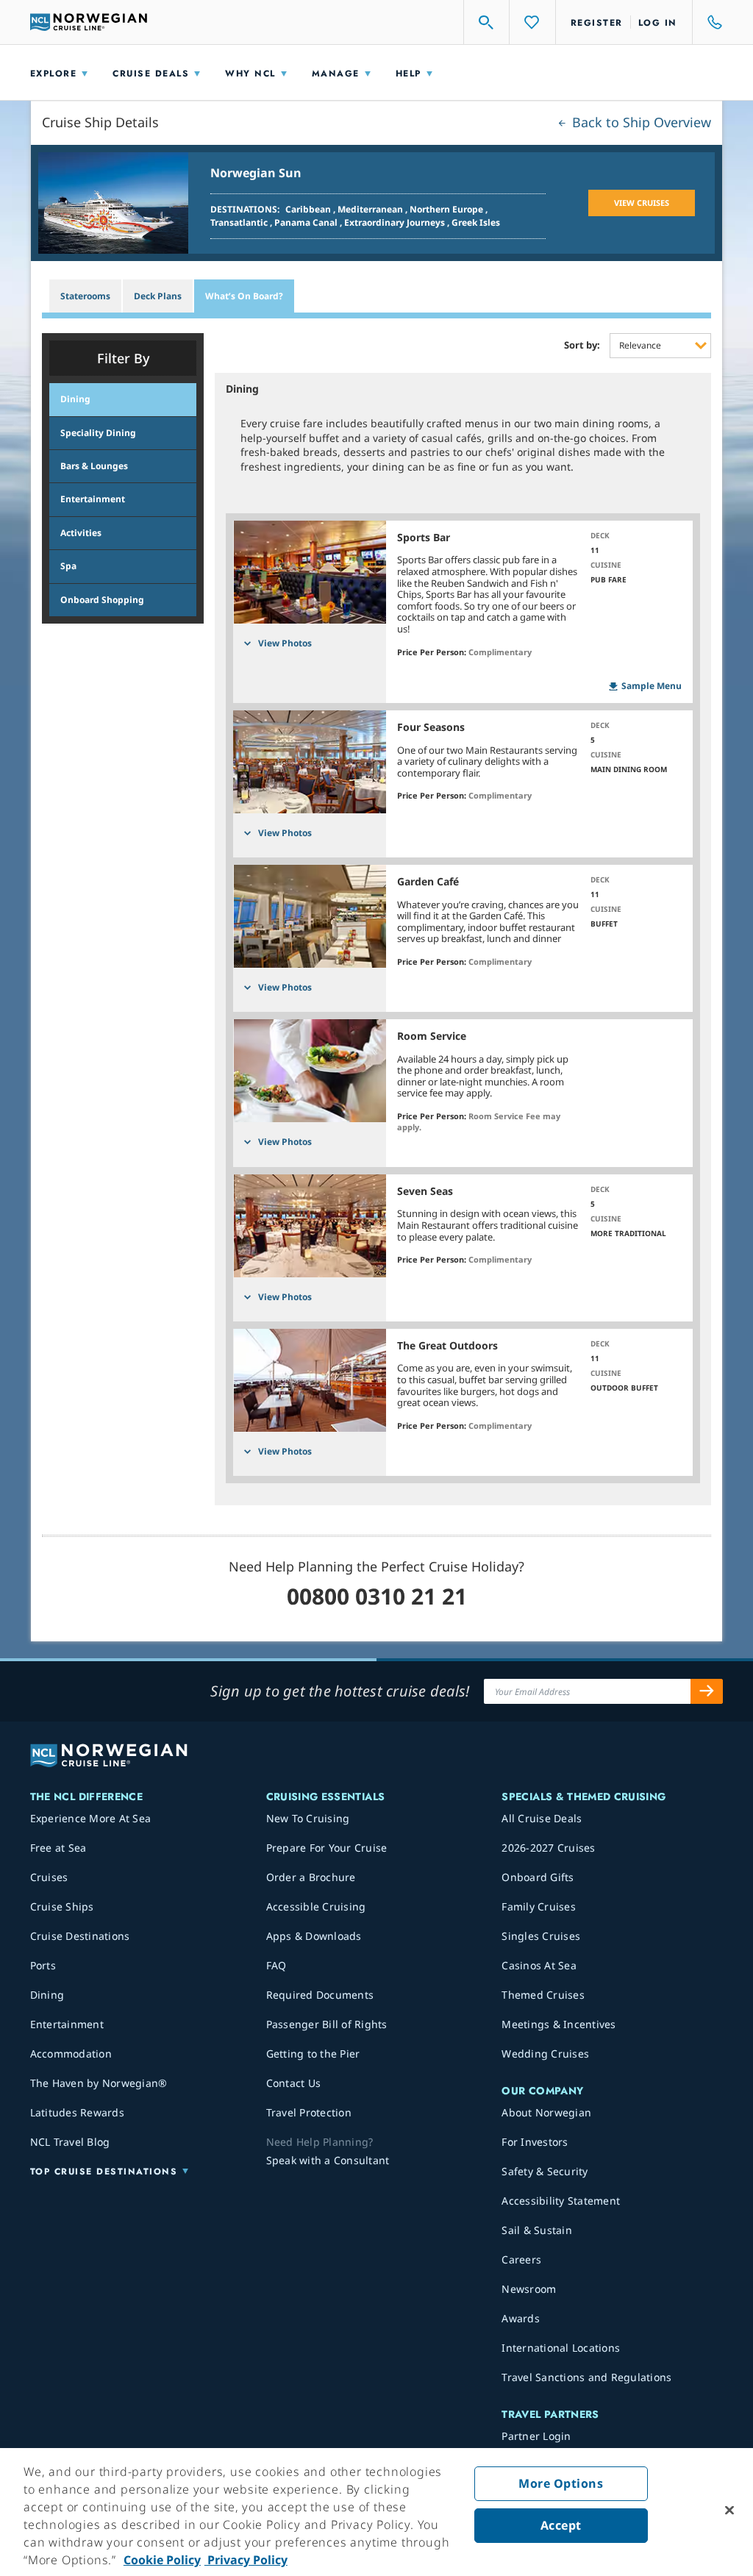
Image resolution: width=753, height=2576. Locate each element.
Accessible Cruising (316, 1906)
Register (597, 23)
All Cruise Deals (542, 1818)
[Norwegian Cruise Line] (89, 22)
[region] (376, 2512)
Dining (47, 1995)
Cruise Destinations (80, 1936)
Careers (521, 2259)
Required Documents (320, 1995)
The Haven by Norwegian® (99, 2083)
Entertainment (67, 2024)
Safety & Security (545, 2171)
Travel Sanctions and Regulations (586, 2377)
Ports (43, 1965)
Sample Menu (652, 686)
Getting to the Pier (313, 2054)
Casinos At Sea (539, 1965)
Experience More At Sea (91, 1818)
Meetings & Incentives (558, 2024)
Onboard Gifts (538, 1877)
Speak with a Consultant (328, 2160)
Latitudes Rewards (77, 2112)
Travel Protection (309, 2112)
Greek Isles (476, 222)
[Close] (729, 2511)
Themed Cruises (543, 1995)
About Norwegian (546, 2112)
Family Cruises (539, 1906)
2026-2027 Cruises (548, 1848)
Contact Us (294, 2083)
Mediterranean (371, 209)
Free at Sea (58, 1848)
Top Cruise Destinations (104, 2172)
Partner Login (536, 2436)
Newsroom (529, 2289)
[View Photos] (310, 572)
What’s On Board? (244, 296)
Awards (521, 2318)
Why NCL (250, 74)
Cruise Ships (62, 1906)
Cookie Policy (162, 2560)
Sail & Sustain (537, 2230)
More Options (561, 2483)
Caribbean (309, 209)
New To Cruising (308, 1818)
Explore (54, 74)
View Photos (285, 643)
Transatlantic (240, 222)
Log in (658, 23)
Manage (336, 74)
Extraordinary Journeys (396, 222)
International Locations (561, 2348)
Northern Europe (447, 209)
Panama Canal (307, 222)
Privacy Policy (246, 2560)
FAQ (276, 1965)
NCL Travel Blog (70, 2142)
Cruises (49, 1877)
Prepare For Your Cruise (327, 1848)
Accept (561, 2525)
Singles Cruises (541, 1936)
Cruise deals (151, 74)
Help (408, 74)
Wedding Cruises (545, 2054)
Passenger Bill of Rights (327, 2024)
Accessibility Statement (561, 2201)
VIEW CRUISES (642, 203)
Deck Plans (158, 296)
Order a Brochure (311, 1877)
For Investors (535, 2142)
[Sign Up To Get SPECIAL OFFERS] (707, 1691)
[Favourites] (532, 22)
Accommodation (71, 2054)
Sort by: (582, 346)
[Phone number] (708, 22)
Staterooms (85, 296)
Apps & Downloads (314, 1936)
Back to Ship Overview (640, 122)
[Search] (487, 22)
